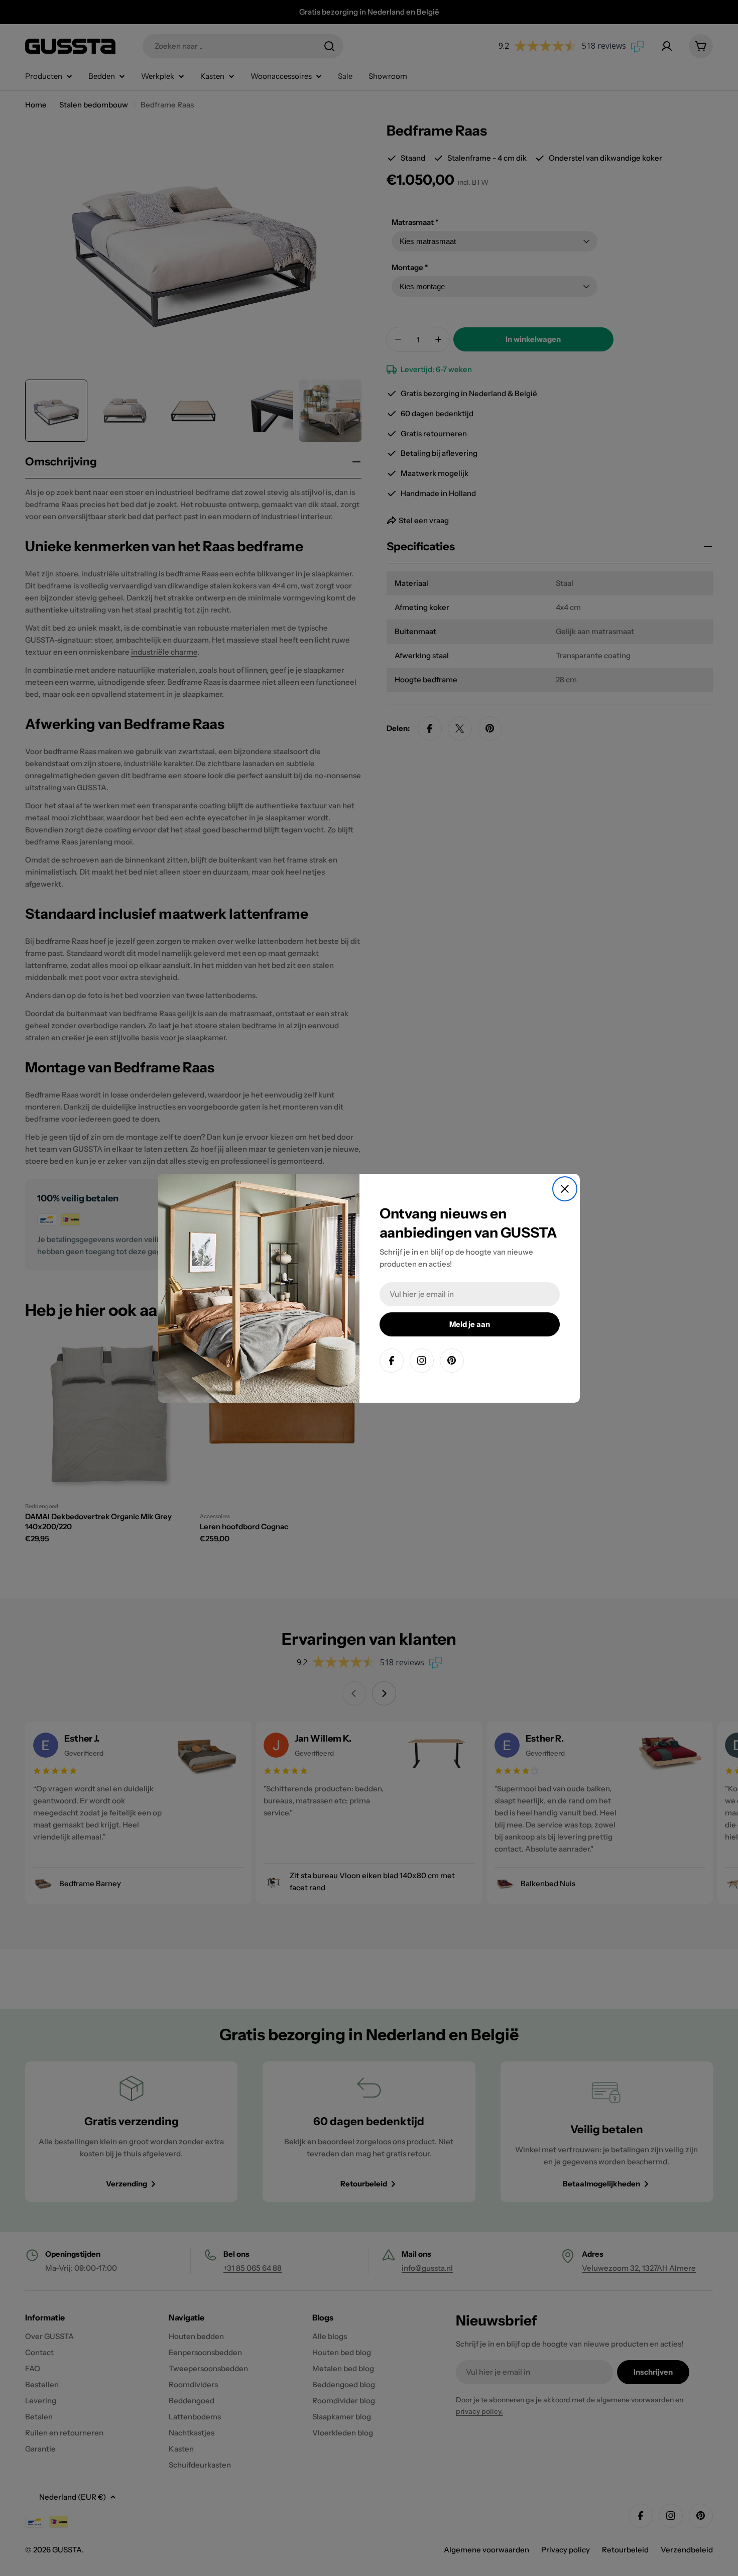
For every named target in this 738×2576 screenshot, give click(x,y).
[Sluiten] (565, 1189)
